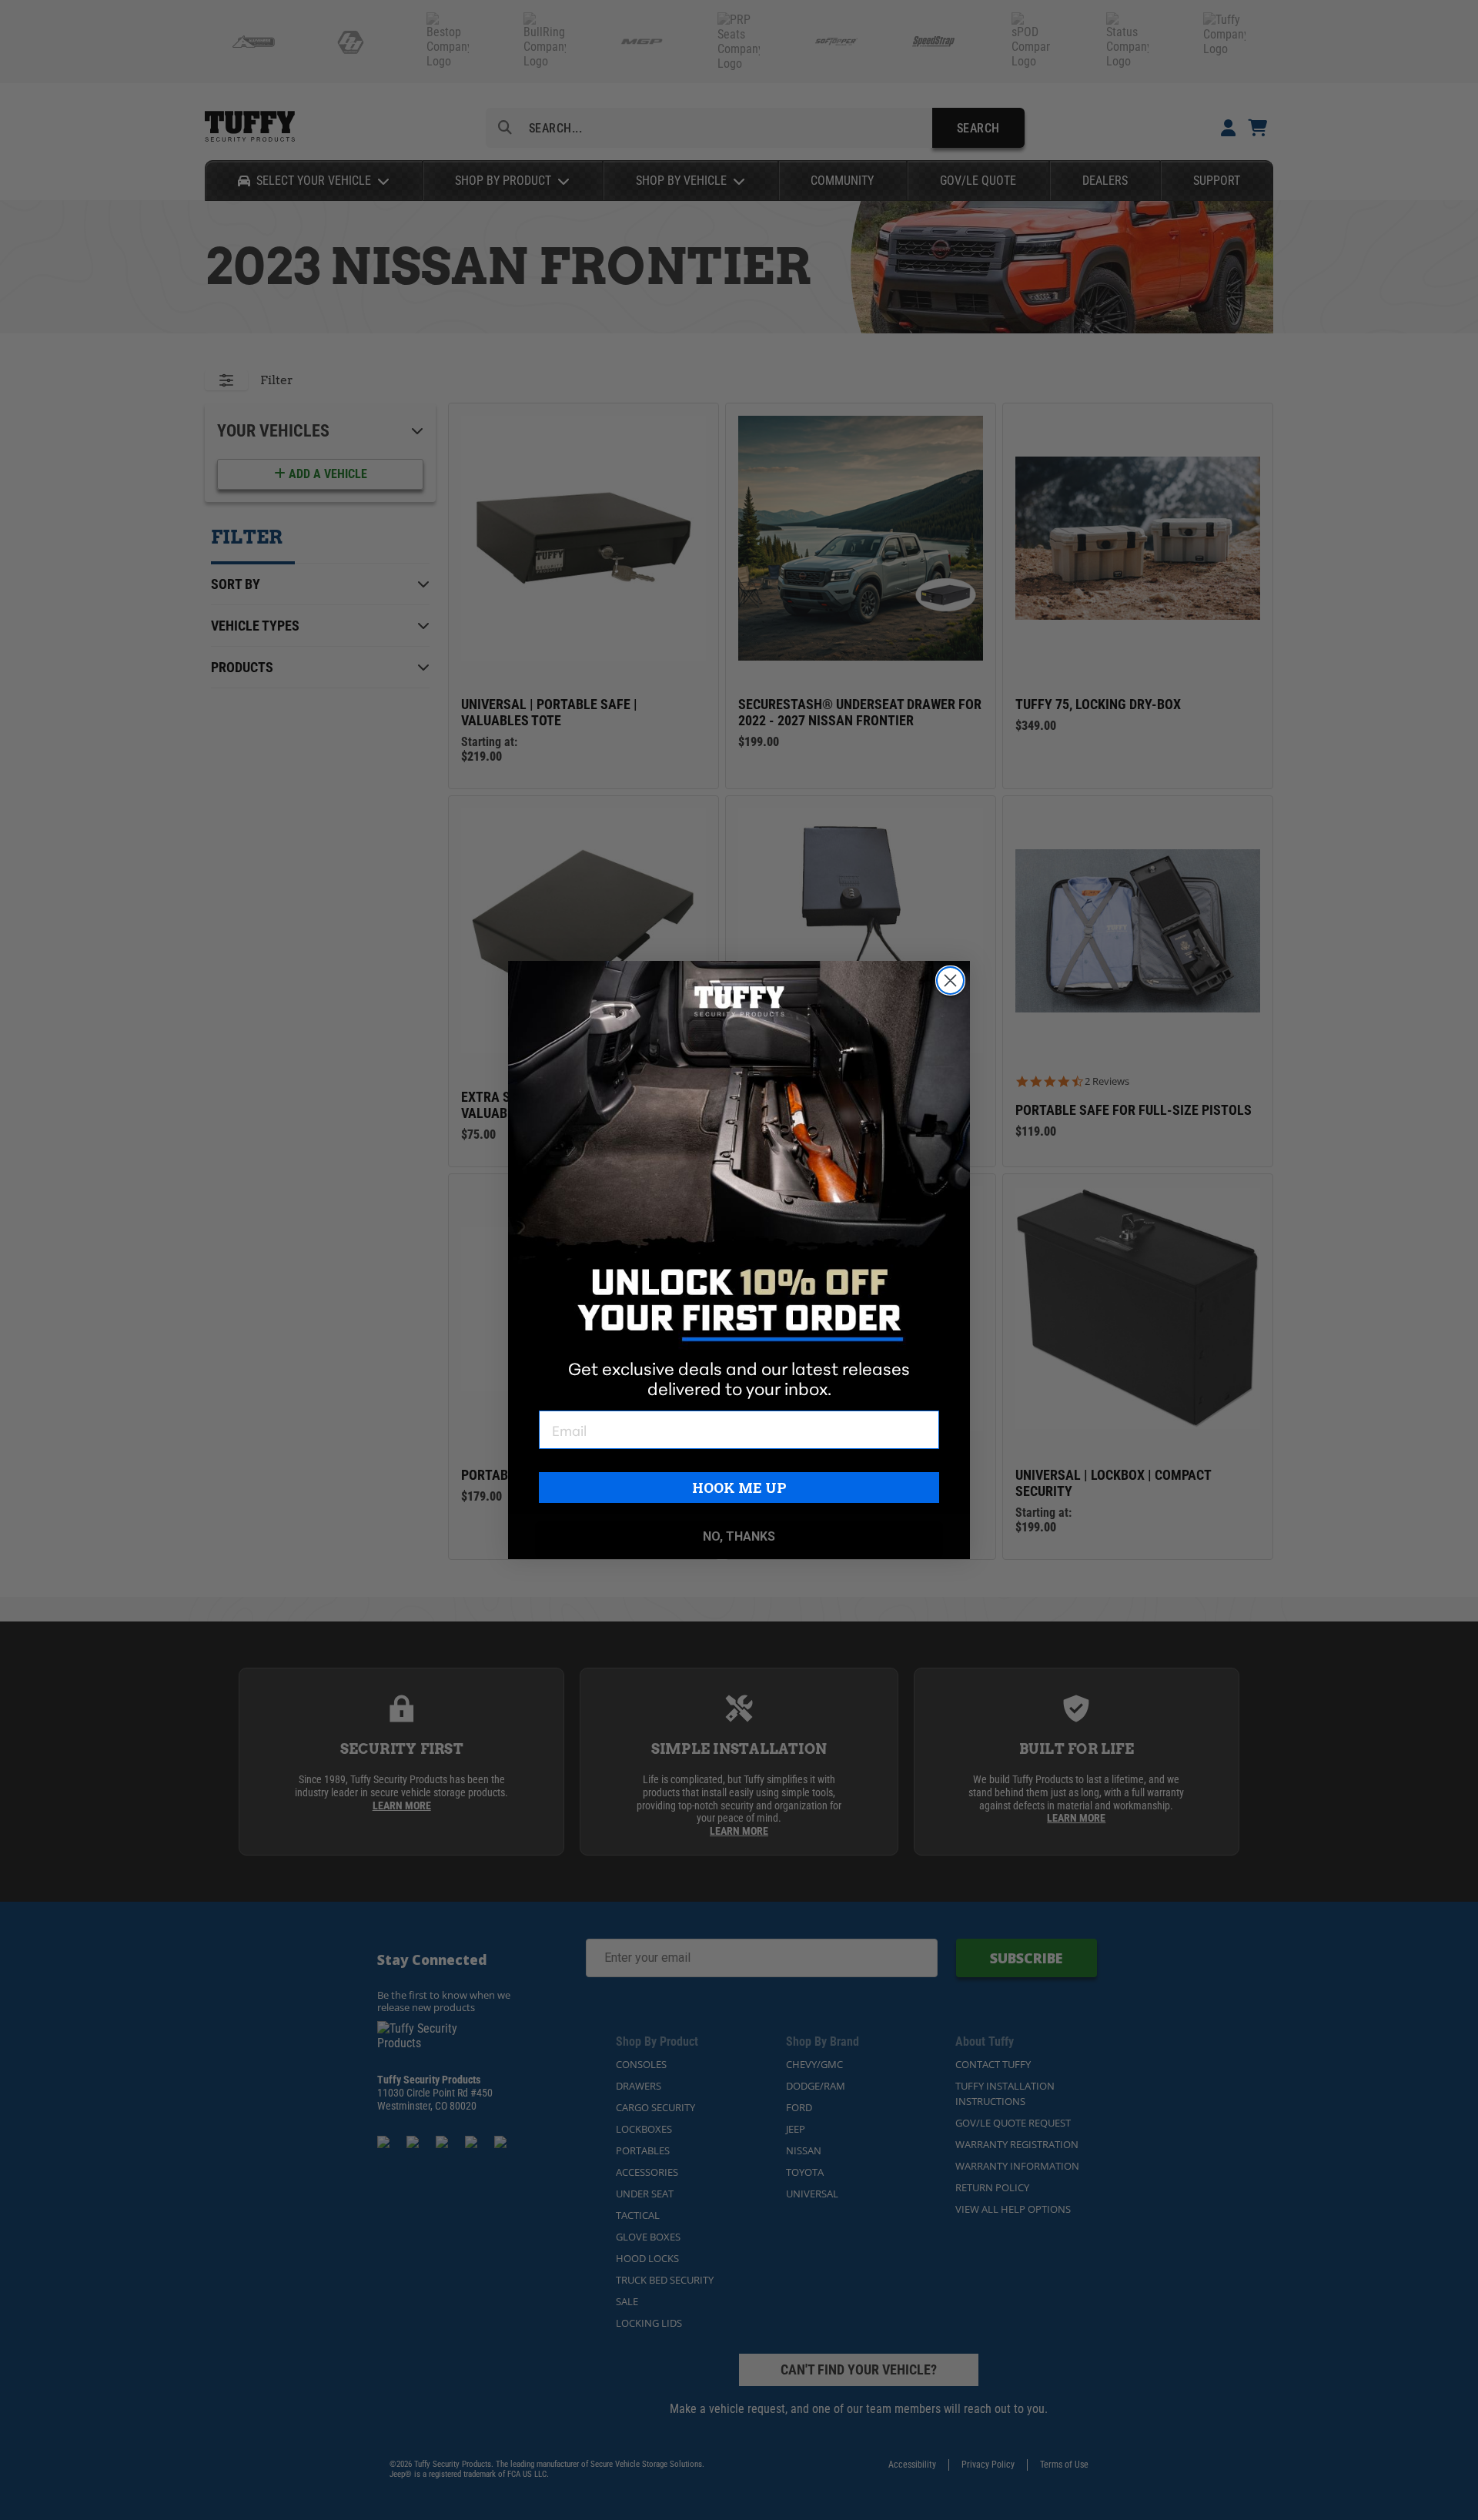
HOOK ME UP (739, 1488)
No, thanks (739, 1536)
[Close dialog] (950, 981)
